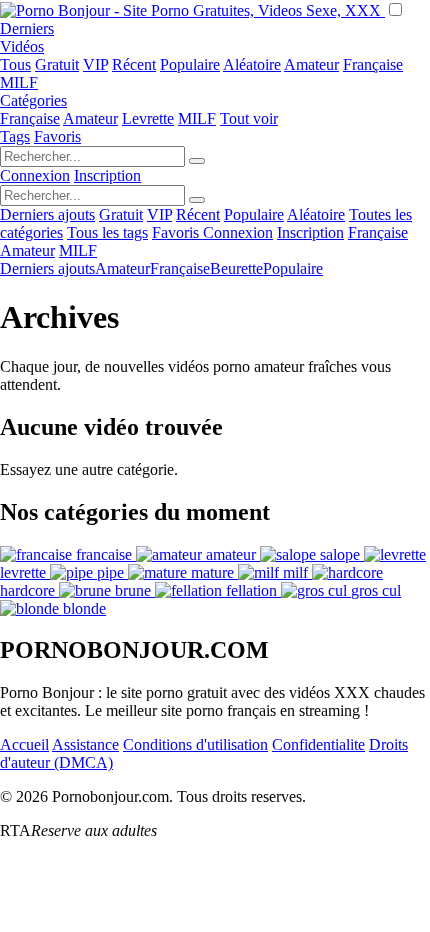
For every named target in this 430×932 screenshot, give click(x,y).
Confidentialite (318, 744)
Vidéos (22, 46)
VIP (95, 64)
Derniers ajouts (47, 214)
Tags (15, 136)
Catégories (33, 100)
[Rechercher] (197, 161)
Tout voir (249, 118)
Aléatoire (252, 64)
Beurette (236, 268)
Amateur (311, 64)
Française (373, 64)
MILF (19, 82)
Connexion (35, 175)
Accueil (24, 744)
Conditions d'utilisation (195, 744)
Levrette (148, 118)
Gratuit (57, 64)
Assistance (85, 744)
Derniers (27, 28)
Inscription (107, 175)
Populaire (190, 64)
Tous (15, 64)
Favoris (57, 136)
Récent (134, 64)
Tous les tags (107, 232)
